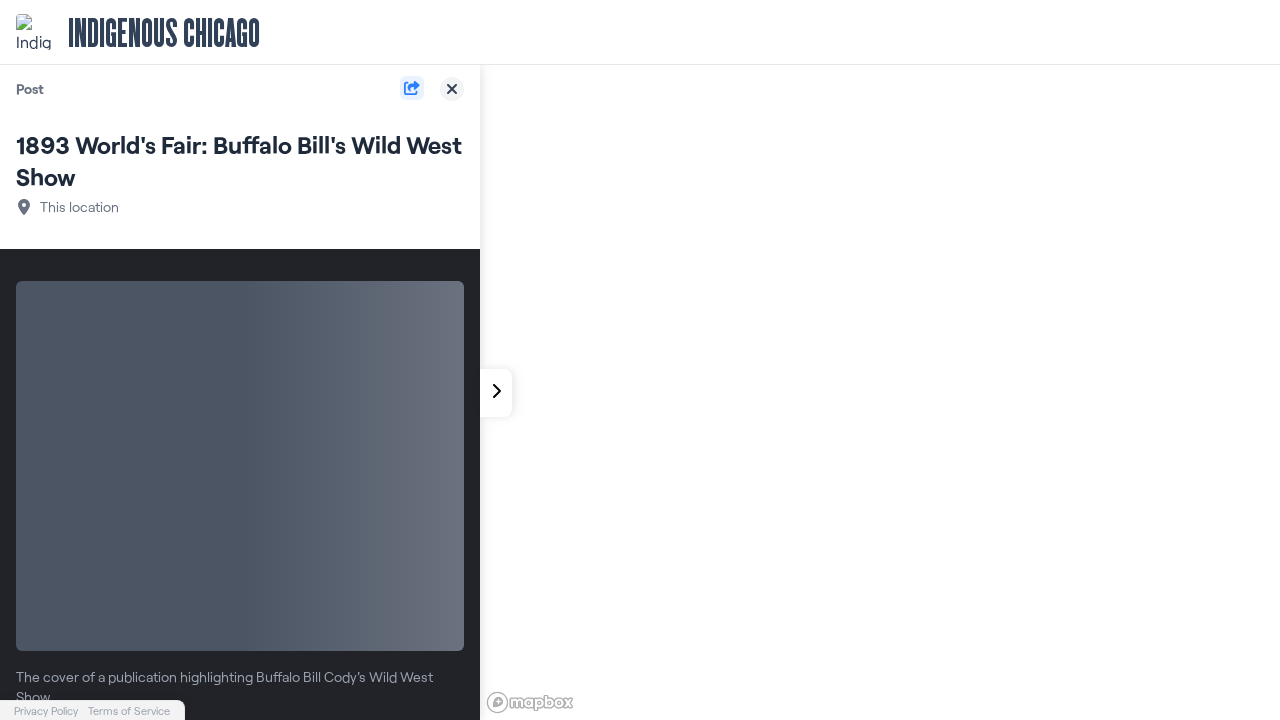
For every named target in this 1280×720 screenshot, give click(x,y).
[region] (880, 392)
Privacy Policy (46, 710)
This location (79, 206)
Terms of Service (129, 710)
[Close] (452, 89)
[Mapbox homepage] (530, 702)
